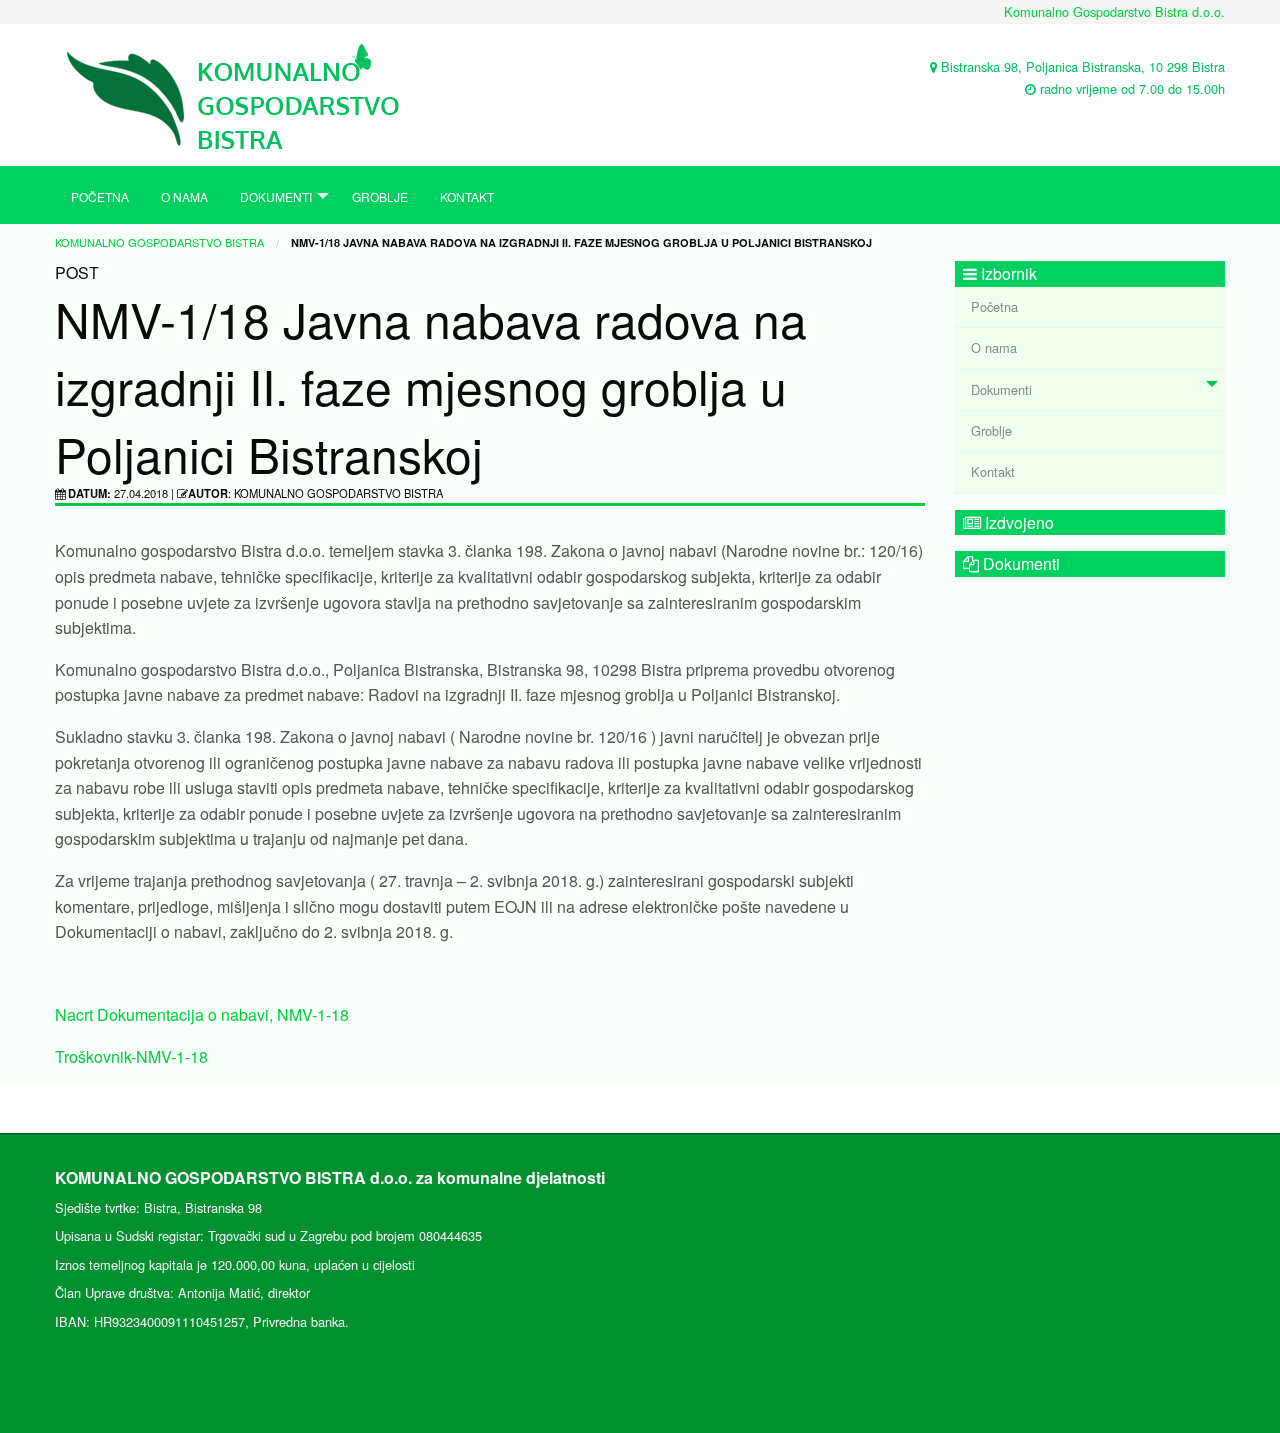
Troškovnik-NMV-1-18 (131, 1056)
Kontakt (467, 196)
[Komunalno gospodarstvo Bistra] (244, 92)
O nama (184, 196)
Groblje (380, 196)
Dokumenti (276, 196)
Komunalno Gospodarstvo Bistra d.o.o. (1114, 11)
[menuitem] (100, 195)
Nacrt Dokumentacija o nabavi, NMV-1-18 (202, 1014)
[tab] (1090, 390)
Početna (100, 196)
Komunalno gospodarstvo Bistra (159, 242)
